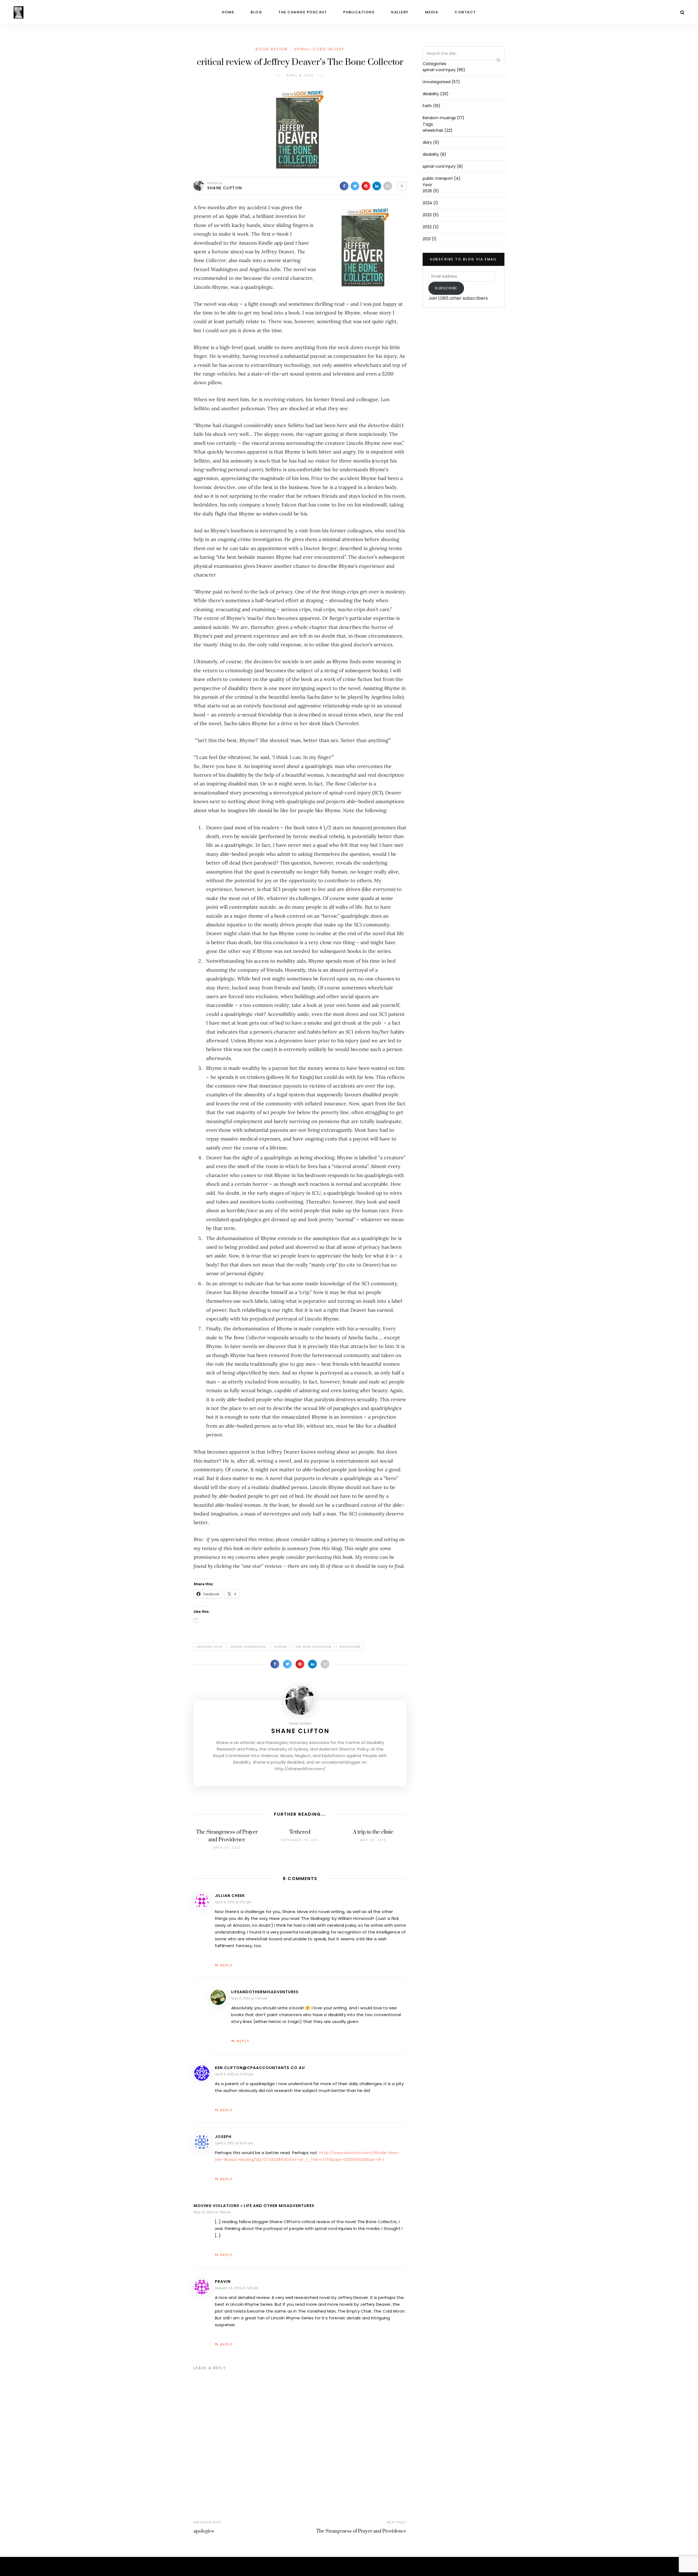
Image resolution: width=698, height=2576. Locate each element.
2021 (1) (430, 239)
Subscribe (446, 288)
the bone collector (313, 1647)
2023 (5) (431, 215)
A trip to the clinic (373, 1832)
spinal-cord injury (319, 49)
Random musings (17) (443, 118)
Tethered (300, 1832)
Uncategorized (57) (441, 82)
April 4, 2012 (300, 75)
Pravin (223, 2281)
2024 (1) (430, 203)
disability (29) (436, 94)
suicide (281, 1647)
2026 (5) (431, 191)
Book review (272, 49)
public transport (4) (442, 178)
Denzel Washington (248, 1647)
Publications (359, 12)
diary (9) (431, 142)
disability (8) (434, 154)
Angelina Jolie (210, 1647)
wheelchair (350, 1647)
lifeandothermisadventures (265, 1992)
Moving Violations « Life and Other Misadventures (254, 2206)
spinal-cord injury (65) (444, 70)
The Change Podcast (303, 12)
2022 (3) (431, 227)
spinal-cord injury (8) (443, 166)
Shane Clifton (225, 188)
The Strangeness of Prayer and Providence (361, 2531)
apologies (204, 2531)
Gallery (400, 12)
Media (432, 12)
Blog (256, 12)
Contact (465, 12)
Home (228, 12)
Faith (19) (431, 106)
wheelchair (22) (438, 130)
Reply (227, 1965)
